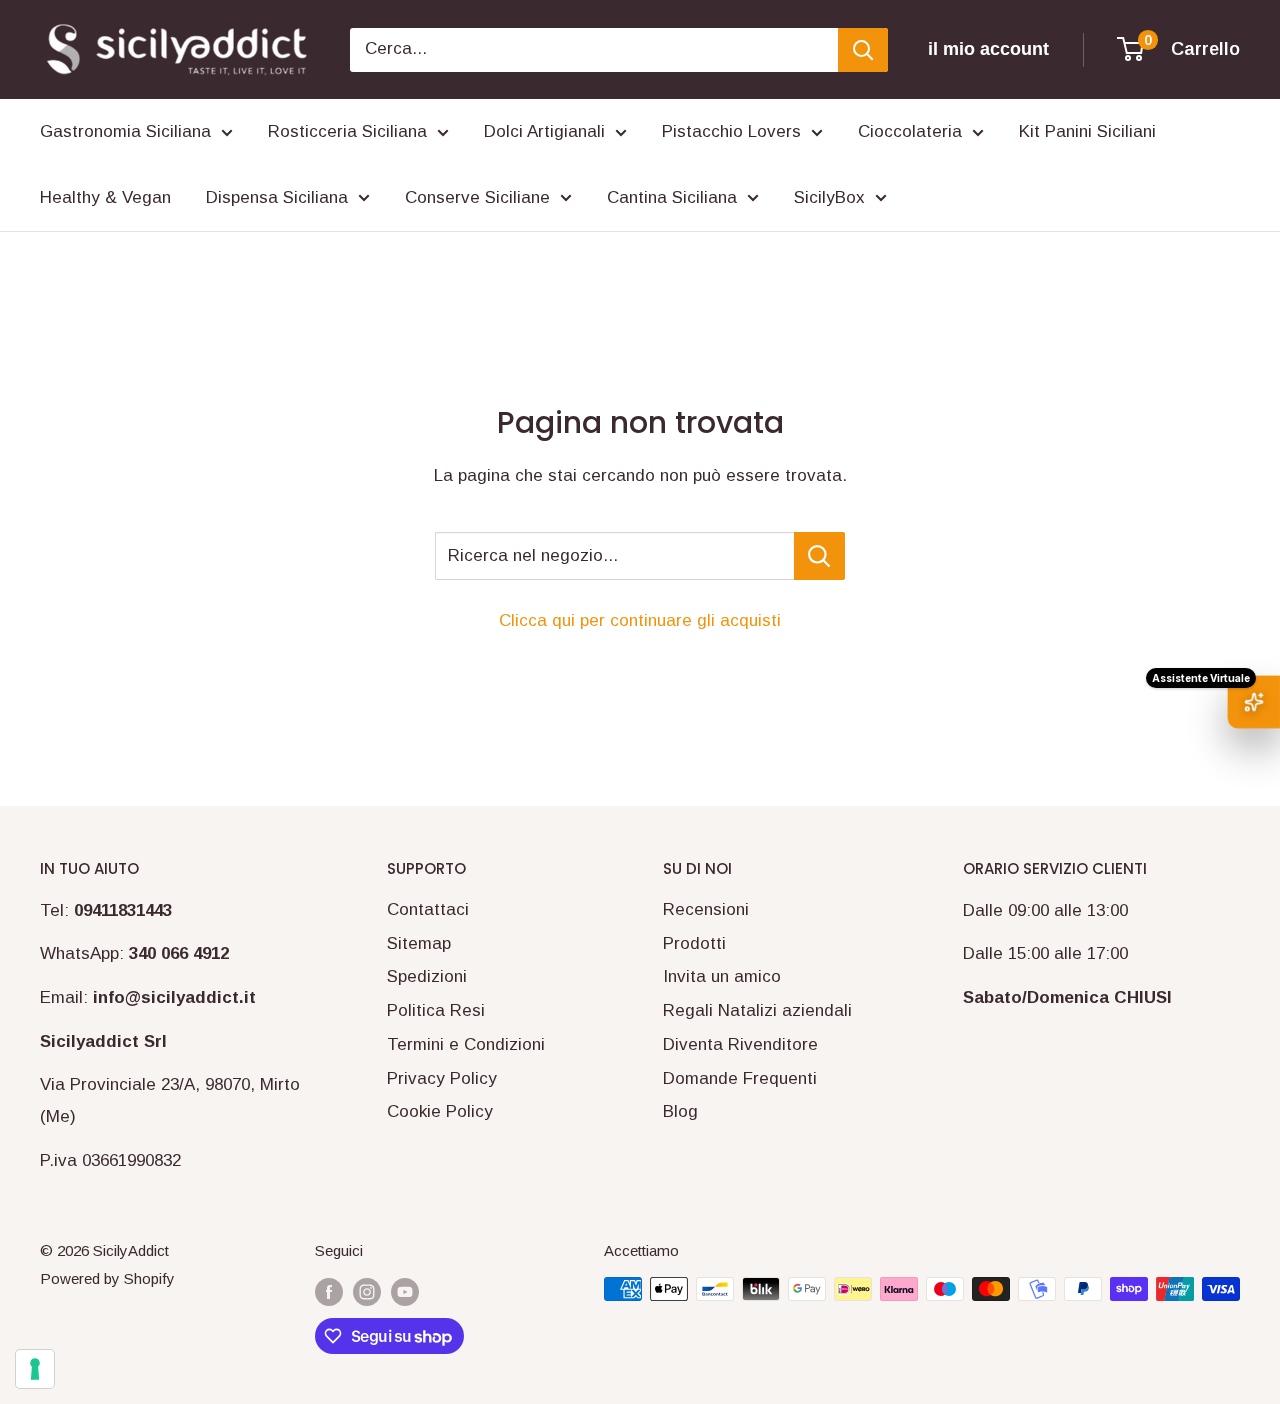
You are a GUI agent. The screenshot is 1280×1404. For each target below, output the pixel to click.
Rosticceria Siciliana (347, 131)
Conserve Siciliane (477, 197)
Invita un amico (722, 976)
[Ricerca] (863, 50)
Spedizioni (427, 976)
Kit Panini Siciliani (1087, 131)
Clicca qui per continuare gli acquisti (640, 620)
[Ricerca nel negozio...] (819, 556)
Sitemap (419, 943)
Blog (680, 1111)
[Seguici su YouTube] (405, 1291)
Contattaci (428, 909)
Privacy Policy (442, 1078)
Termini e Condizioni (466, 1044)
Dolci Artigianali (544, 131)
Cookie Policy (440, 1111)
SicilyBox (829, 197)
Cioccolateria (910, 131)
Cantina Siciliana (672, 197)
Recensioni (706, 909)
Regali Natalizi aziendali (757, 1010)
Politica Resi (436, 1010)
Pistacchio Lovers (731, 131)
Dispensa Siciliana (277, 197)
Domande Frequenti (740, 1078)
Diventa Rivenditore (740, 1044)
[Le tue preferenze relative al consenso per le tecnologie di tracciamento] (35, 1369)
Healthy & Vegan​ (105, 197)
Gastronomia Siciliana (125, 131)
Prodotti (694, 943)
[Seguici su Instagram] (367, 1291)
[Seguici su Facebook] (329, 1291)
